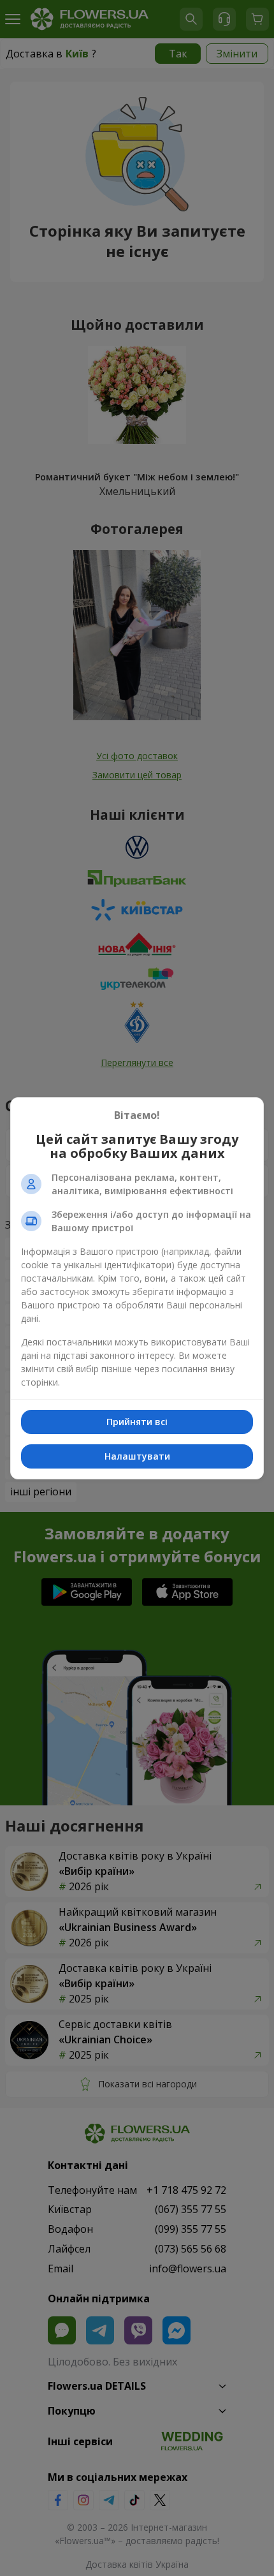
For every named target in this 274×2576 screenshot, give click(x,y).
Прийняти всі (137, 1422)
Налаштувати (137, 1456)
